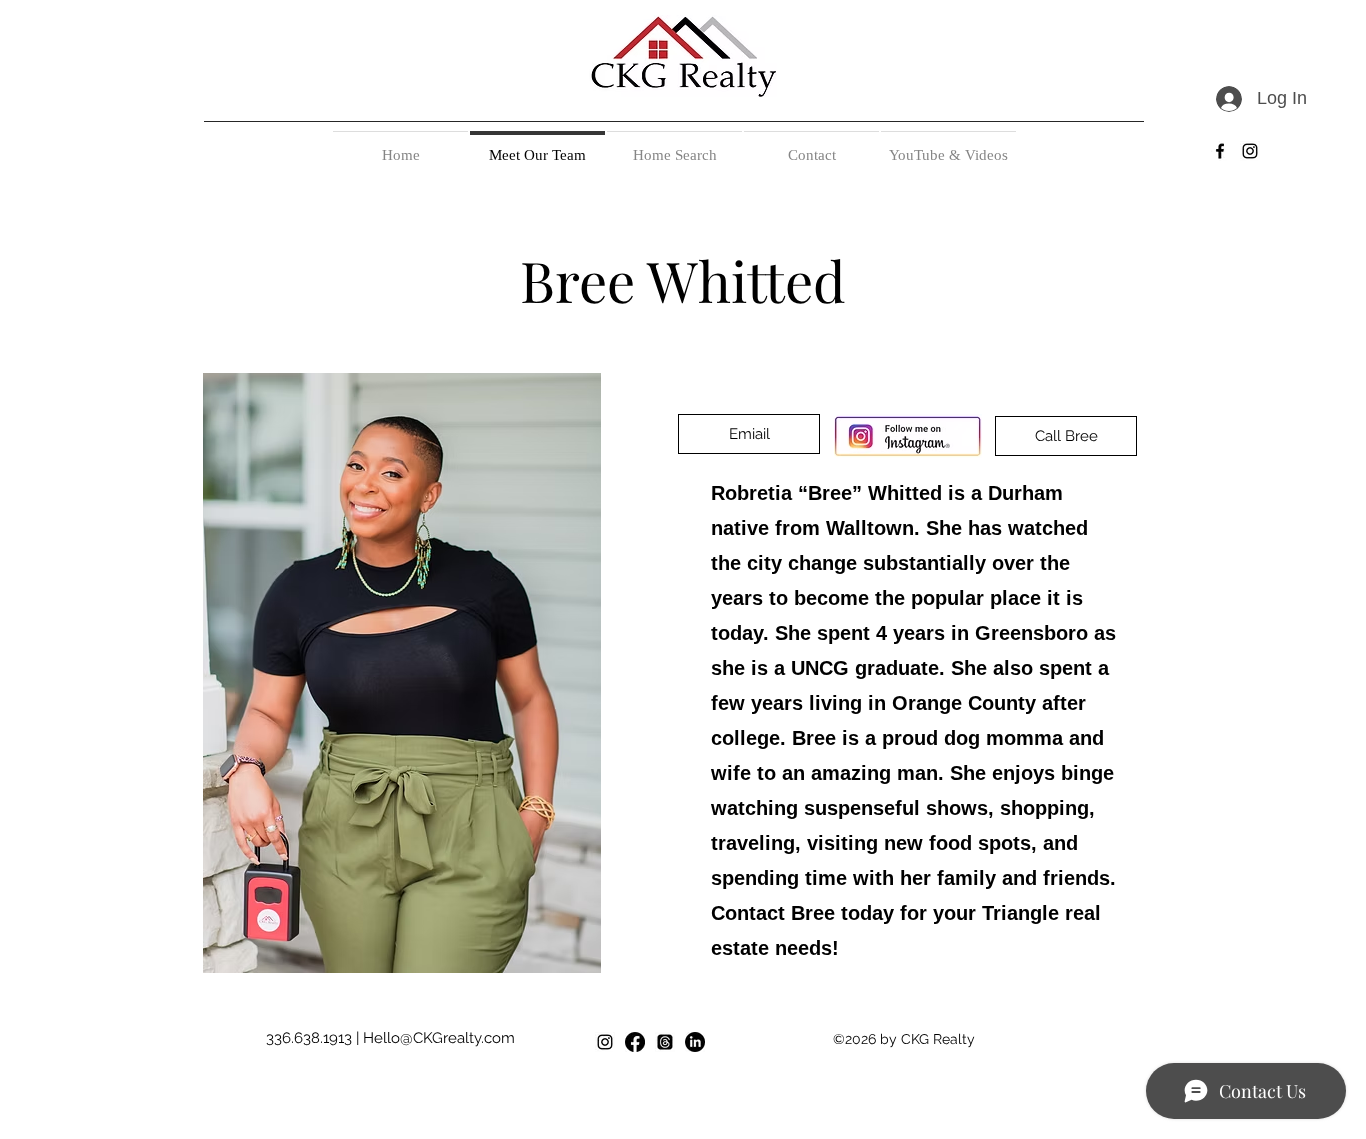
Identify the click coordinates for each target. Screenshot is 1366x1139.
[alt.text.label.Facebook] (1220, 151)
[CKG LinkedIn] (695, 1042)
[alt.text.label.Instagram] (1250, 151)
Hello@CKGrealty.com (439, 1038)
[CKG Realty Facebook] (635, 1042)
